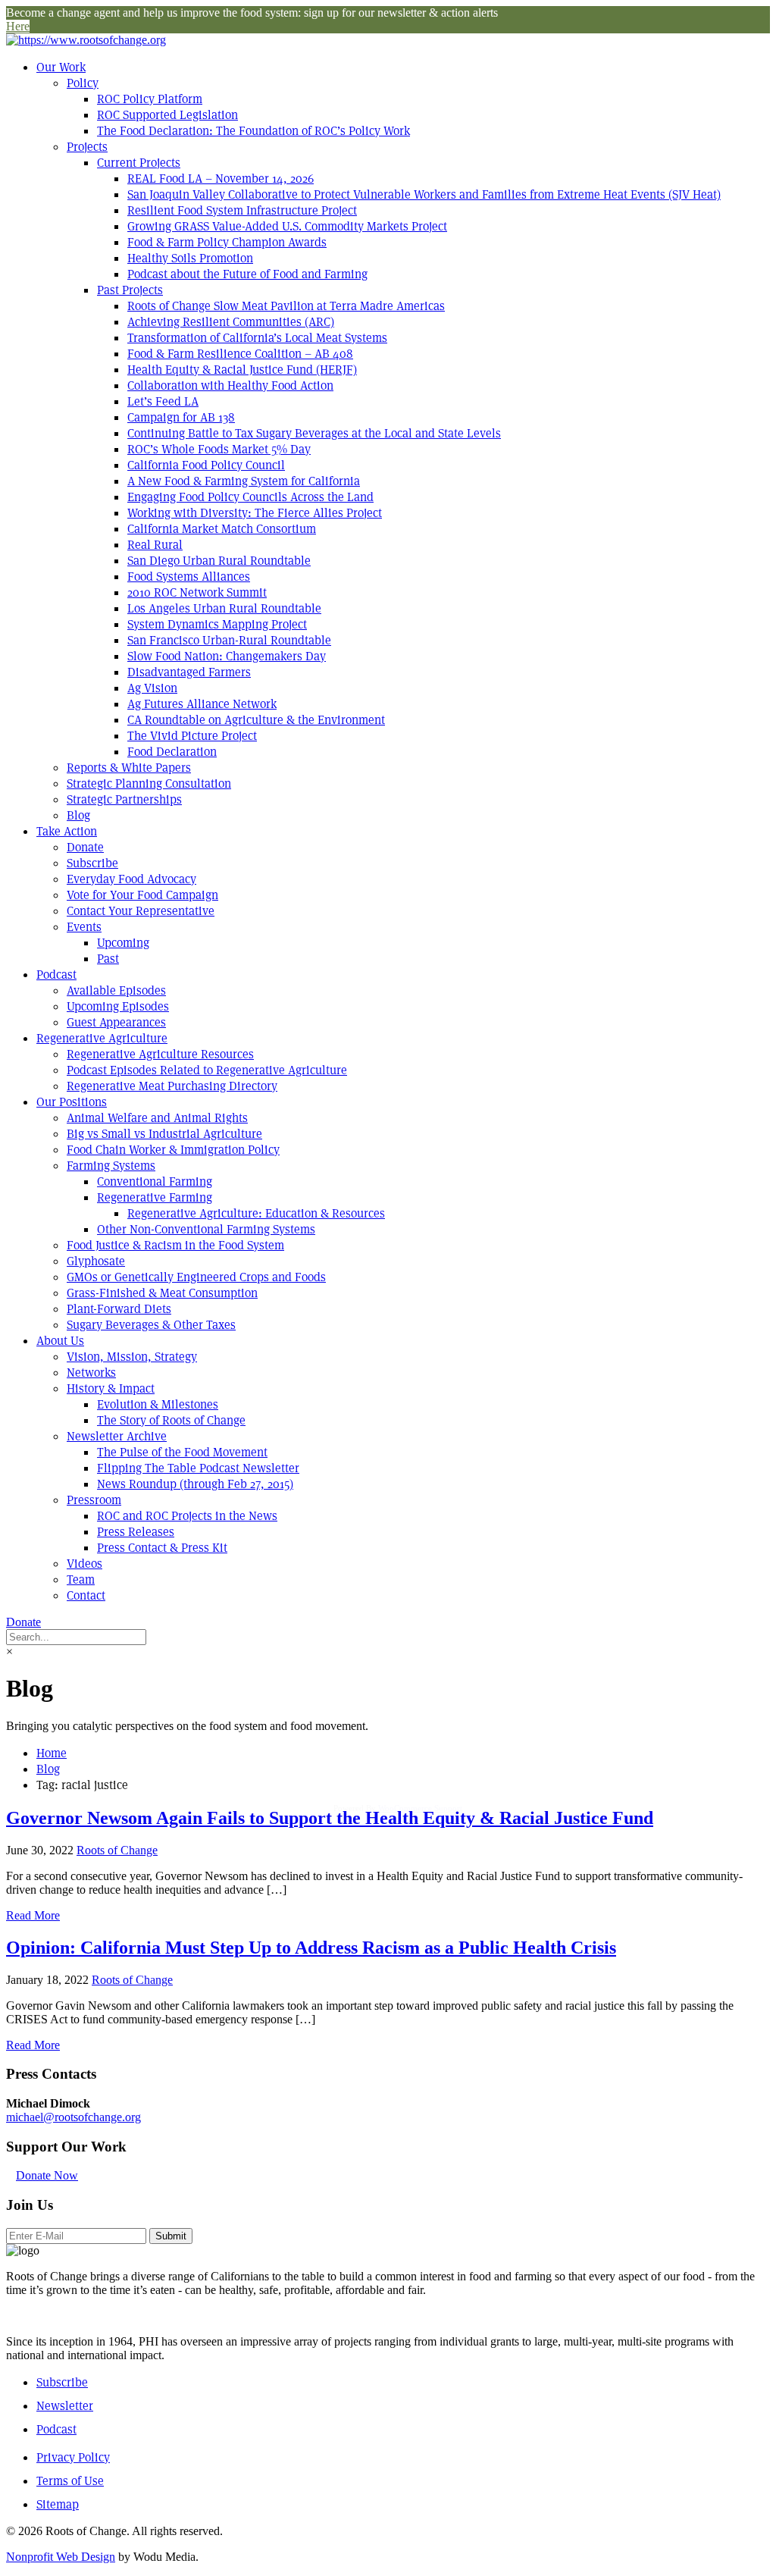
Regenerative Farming (155, 1197)
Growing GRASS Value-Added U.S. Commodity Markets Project (287, 226)
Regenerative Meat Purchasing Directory (172, 1086)
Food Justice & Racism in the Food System (175, 1245)
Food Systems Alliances (189, 577)
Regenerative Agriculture (102, 1038)
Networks (91, 1373)
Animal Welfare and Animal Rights (157, 1118)
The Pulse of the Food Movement (182, 1452)
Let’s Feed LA (163, 401)
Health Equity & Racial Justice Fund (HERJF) (242, 370)
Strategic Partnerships (124, 799)
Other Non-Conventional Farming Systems (206, 1229)
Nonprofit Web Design (61, 2557)
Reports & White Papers (129, 768)
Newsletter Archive (117, 1436)
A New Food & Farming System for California (244, 481)
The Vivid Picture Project (192, 736)
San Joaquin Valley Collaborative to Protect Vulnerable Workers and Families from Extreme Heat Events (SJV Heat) (424, 194)
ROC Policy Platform (150, 99)
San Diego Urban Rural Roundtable (219, 561)
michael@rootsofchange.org (74, 2117)
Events (84, 927)
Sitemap (58, 2504)
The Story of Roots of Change (171, 1420)
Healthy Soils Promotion (190, 258)
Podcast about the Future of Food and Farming (247, 274)
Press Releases (136, 1532)
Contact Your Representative (141, 911)
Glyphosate (96, 1261)
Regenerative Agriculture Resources (160, 1054)
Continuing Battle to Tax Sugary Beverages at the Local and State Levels (314, 433)
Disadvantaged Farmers (189, 672)
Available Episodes (116, 990)
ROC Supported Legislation (167, 115)
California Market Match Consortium (222, 529)
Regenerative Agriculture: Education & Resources (256, 1213)
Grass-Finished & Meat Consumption (162, 1293)
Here (18, 26)
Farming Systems (111, 1166)
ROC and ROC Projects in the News (187, 1516)
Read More (33, 1915)
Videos (84, 1564)
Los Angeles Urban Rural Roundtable (224, 608)
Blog (78, 815)
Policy (83, 83)
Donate (85, 847)
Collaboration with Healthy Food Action (230, 385)
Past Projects (130, 290)
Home (52, 1753)
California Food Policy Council (206, 465)
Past (108, 959)
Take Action (67, 831)
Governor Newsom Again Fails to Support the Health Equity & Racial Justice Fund (330, 1818)
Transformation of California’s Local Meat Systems (257, 338)
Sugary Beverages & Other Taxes (151, 1325)
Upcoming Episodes (118, 1006)
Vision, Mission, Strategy (132, 1357)
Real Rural (155, 545)
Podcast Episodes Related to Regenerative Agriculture (207, 1070)
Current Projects (139, 163)
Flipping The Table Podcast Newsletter (198, 1468)
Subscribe (92, 863)
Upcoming (123, 943)
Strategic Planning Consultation (149, 783)
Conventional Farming (155, 1181)
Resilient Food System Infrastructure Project (242, 210)
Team (81, 1579)
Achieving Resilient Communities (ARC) (231, 322)
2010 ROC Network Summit (197, 592)
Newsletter (65, 2406)
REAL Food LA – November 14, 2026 (221, 179)
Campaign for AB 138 (181, 417)
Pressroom (94, 1500)
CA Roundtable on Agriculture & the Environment (256, 720)
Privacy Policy (73, 2457)
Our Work (61, 67)
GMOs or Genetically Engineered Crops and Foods (196, 1277)
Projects (87, 147)
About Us (60, 1341)
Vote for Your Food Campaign (142, 895)
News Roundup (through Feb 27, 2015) (195, 1484)
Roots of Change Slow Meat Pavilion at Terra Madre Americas (286, 306)
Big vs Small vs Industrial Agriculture (164, 1134)
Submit (171, 2236)
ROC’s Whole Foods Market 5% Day (219, 449)
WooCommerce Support (420, 1808)
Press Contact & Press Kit (162, 1548)
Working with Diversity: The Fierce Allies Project (255, 513)
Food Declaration (172, 752)
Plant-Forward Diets (119, 1309)
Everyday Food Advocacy (131, 879)
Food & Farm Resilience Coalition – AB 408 (240, 354)
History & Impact (111, 1388)
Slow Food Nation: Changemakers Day (227, 656)
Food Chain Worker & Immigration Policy (173, 1150)
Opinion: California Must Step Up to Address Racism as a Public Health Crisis (311, 1948)
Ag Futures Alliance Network (202, 704)
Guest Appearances (116, 1022)
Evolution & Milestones (158, 1404)
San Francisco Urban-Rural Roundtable (229, 640)
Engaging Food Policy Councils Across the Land (250, 497)
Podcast (56, 975)
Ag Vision (152, 688)
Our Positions (72, 1102)
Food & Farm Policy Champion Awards (227, 242)
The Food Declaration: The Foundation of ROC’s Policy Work (253, 131)
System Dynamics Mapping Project (217, 624)
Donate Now (47, 2175)
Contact (86, 1595)
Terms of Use (70, 2481)
